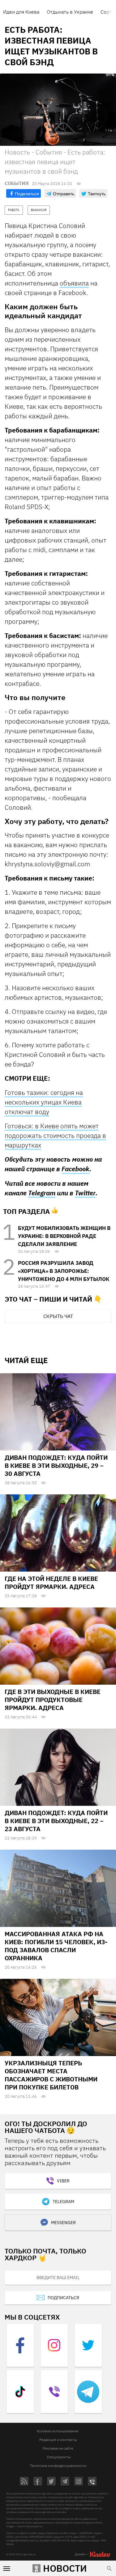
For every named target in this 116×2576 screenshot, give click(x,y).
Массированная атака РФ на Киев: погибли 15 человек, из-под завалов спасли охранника (56, 1946)
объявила (74, 283)
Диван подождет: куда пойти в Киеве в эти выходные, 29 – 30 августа (56, 1465)
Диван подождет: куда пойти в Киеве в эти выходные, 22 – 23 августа (56, 1821)
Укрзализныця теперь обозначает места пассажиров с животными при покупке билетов (51, 2075)
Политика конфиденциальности (58, 2466)
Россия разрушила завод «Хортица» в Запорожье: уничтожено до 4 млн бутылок (64, 1271)
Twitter (85, 1193)
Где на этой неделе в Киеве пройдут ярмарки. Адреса (51, 1583)
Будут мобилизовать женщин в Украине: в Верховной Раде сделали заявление (64, 1236)
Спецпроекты (59, 2457)
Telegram (42, 1193)
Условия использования (57, 2431)
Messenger (63, 2223)
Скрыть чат (58, 1316)
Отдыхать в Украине (70, 12)
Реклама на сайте (58, 2448)
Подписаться (63, 2298)
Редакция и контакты (58, 2440)
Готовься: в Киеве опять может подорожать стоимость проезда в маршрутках (55, 1135)
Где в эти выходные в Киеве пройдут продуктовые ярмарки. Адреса (53, 1700)
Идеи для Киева (21, 12)
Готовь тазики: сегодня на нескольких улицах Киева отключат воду (44, 1102)
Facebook (75, 1169)
